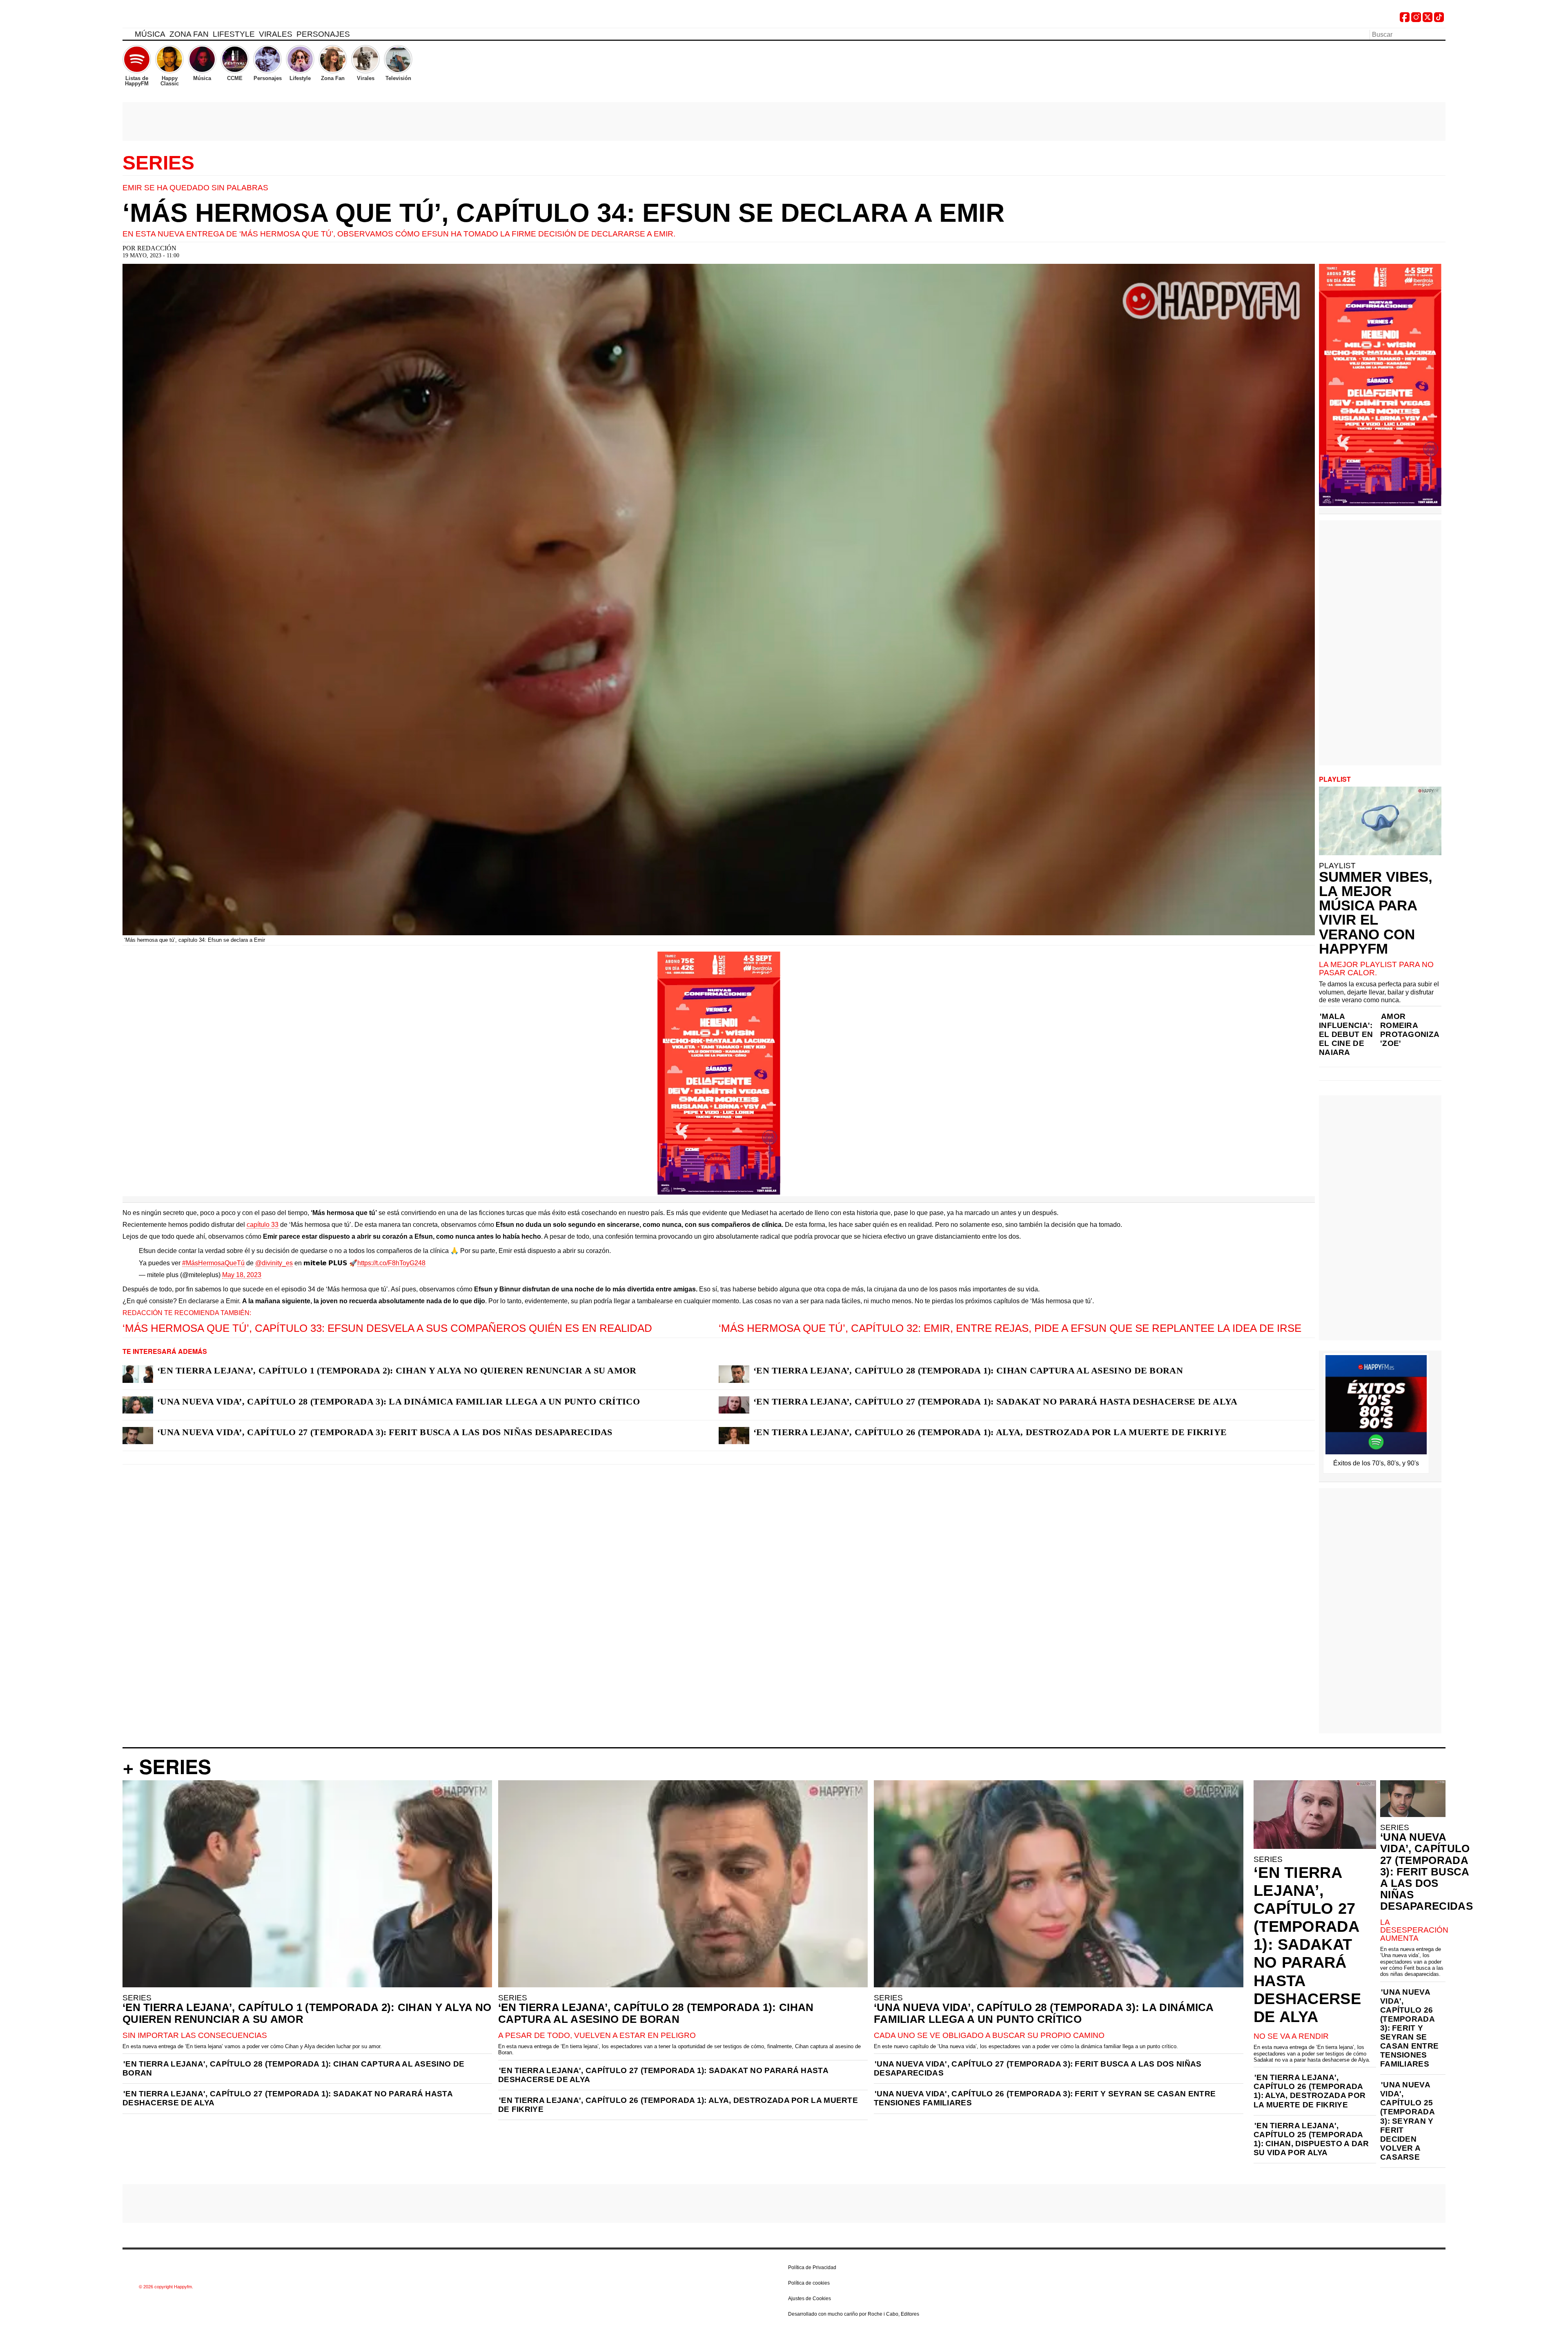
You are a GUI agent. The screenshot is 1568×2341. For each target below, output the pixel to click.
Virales (276, 34)
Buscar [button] (1441, 34)
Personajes (323, 34)
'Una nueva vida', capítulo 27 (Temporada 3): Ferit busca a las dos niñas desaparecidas (1038, 2068)
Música (150, 34)
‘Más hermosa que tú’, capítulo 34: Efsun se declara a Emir (563, 213)
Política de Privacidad (812, 2267)
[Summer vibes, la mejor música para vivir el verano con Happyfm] (1380, 821)
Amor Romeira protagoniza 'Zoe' (1410, 1030)
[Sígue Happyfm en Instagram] (1416, 20)
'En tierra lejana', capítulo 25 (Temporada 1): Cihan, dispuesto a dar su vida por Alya (1311, 2139)
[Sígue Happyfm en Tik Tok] (1439, 20)
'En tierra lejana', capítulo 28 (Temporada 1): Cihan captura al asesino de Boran (293, 2068)
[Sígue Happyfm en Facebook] (1405, 20)
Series (158, 163)
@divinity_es (274, 1263)
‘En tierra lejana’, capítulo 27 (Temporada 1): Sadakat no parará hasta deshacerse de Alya (996, 1401)
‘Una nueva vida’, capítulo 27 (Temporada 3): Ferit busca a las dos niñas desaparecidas (385, 1432)
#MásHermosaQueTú (213, 1263)
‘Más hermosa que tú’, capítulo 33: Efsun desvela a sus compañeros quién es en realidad (387, 1328)
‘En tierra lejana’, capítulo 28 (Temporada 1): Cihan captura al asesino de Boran (968, 1370)
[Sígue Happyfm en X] (1428, 20)
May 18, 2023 (242, 1275)
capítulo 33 (263, 1225)
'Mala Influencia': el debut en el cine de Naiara (1346, 1034)
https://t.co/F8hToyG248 (391, 1263)
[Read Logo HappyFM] (167, 19)
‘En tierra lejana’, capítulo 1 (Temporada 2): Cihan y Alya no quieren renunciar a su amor (397, 1370)
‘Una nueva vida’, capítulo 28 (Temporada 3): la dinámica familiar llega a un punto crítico (399, 1401)
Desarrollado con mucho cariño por (854, 2314)
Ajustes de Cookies (810, 2299)
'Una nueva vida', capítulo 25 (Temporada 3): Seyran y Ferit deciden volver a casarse (1407, 2121)
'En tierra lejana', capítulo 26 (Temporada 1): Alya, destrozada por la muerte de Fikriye (678, 2105)
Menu (127, 36)
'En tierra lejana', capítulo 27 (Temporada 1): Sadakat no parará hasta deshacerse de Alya (287, 2098)
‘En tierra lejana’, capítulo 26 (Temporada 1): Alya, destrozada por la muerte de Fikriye (990, 1432)
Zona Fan (189, 34)
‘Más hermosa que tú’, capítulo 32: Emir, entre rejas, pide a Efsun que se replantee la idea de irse (1010, 1328)
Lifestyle (234, 34)
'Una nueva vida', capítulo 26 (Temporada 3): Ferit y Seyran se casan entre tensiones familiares (1045, 2098)
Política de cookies (809, 2283)
